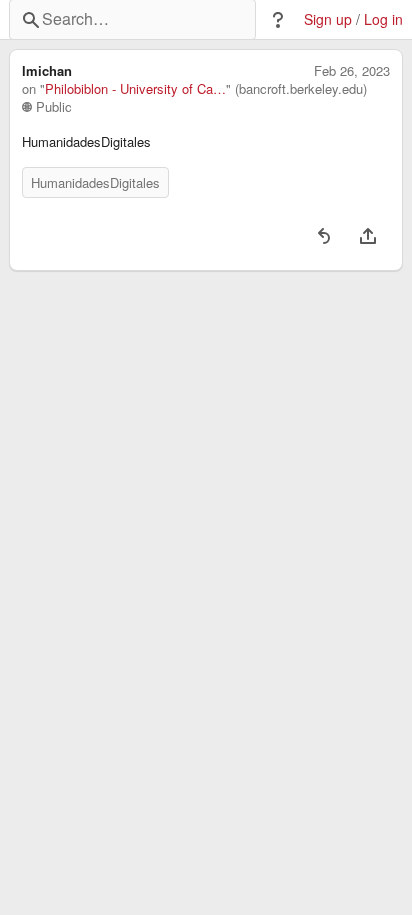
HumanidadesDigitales (95, 182)
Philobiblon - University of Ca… (135, 89)
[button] (278, 20)
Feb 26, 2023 (352, 71)
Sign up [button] (328, 19)
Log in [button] (383, 19)
